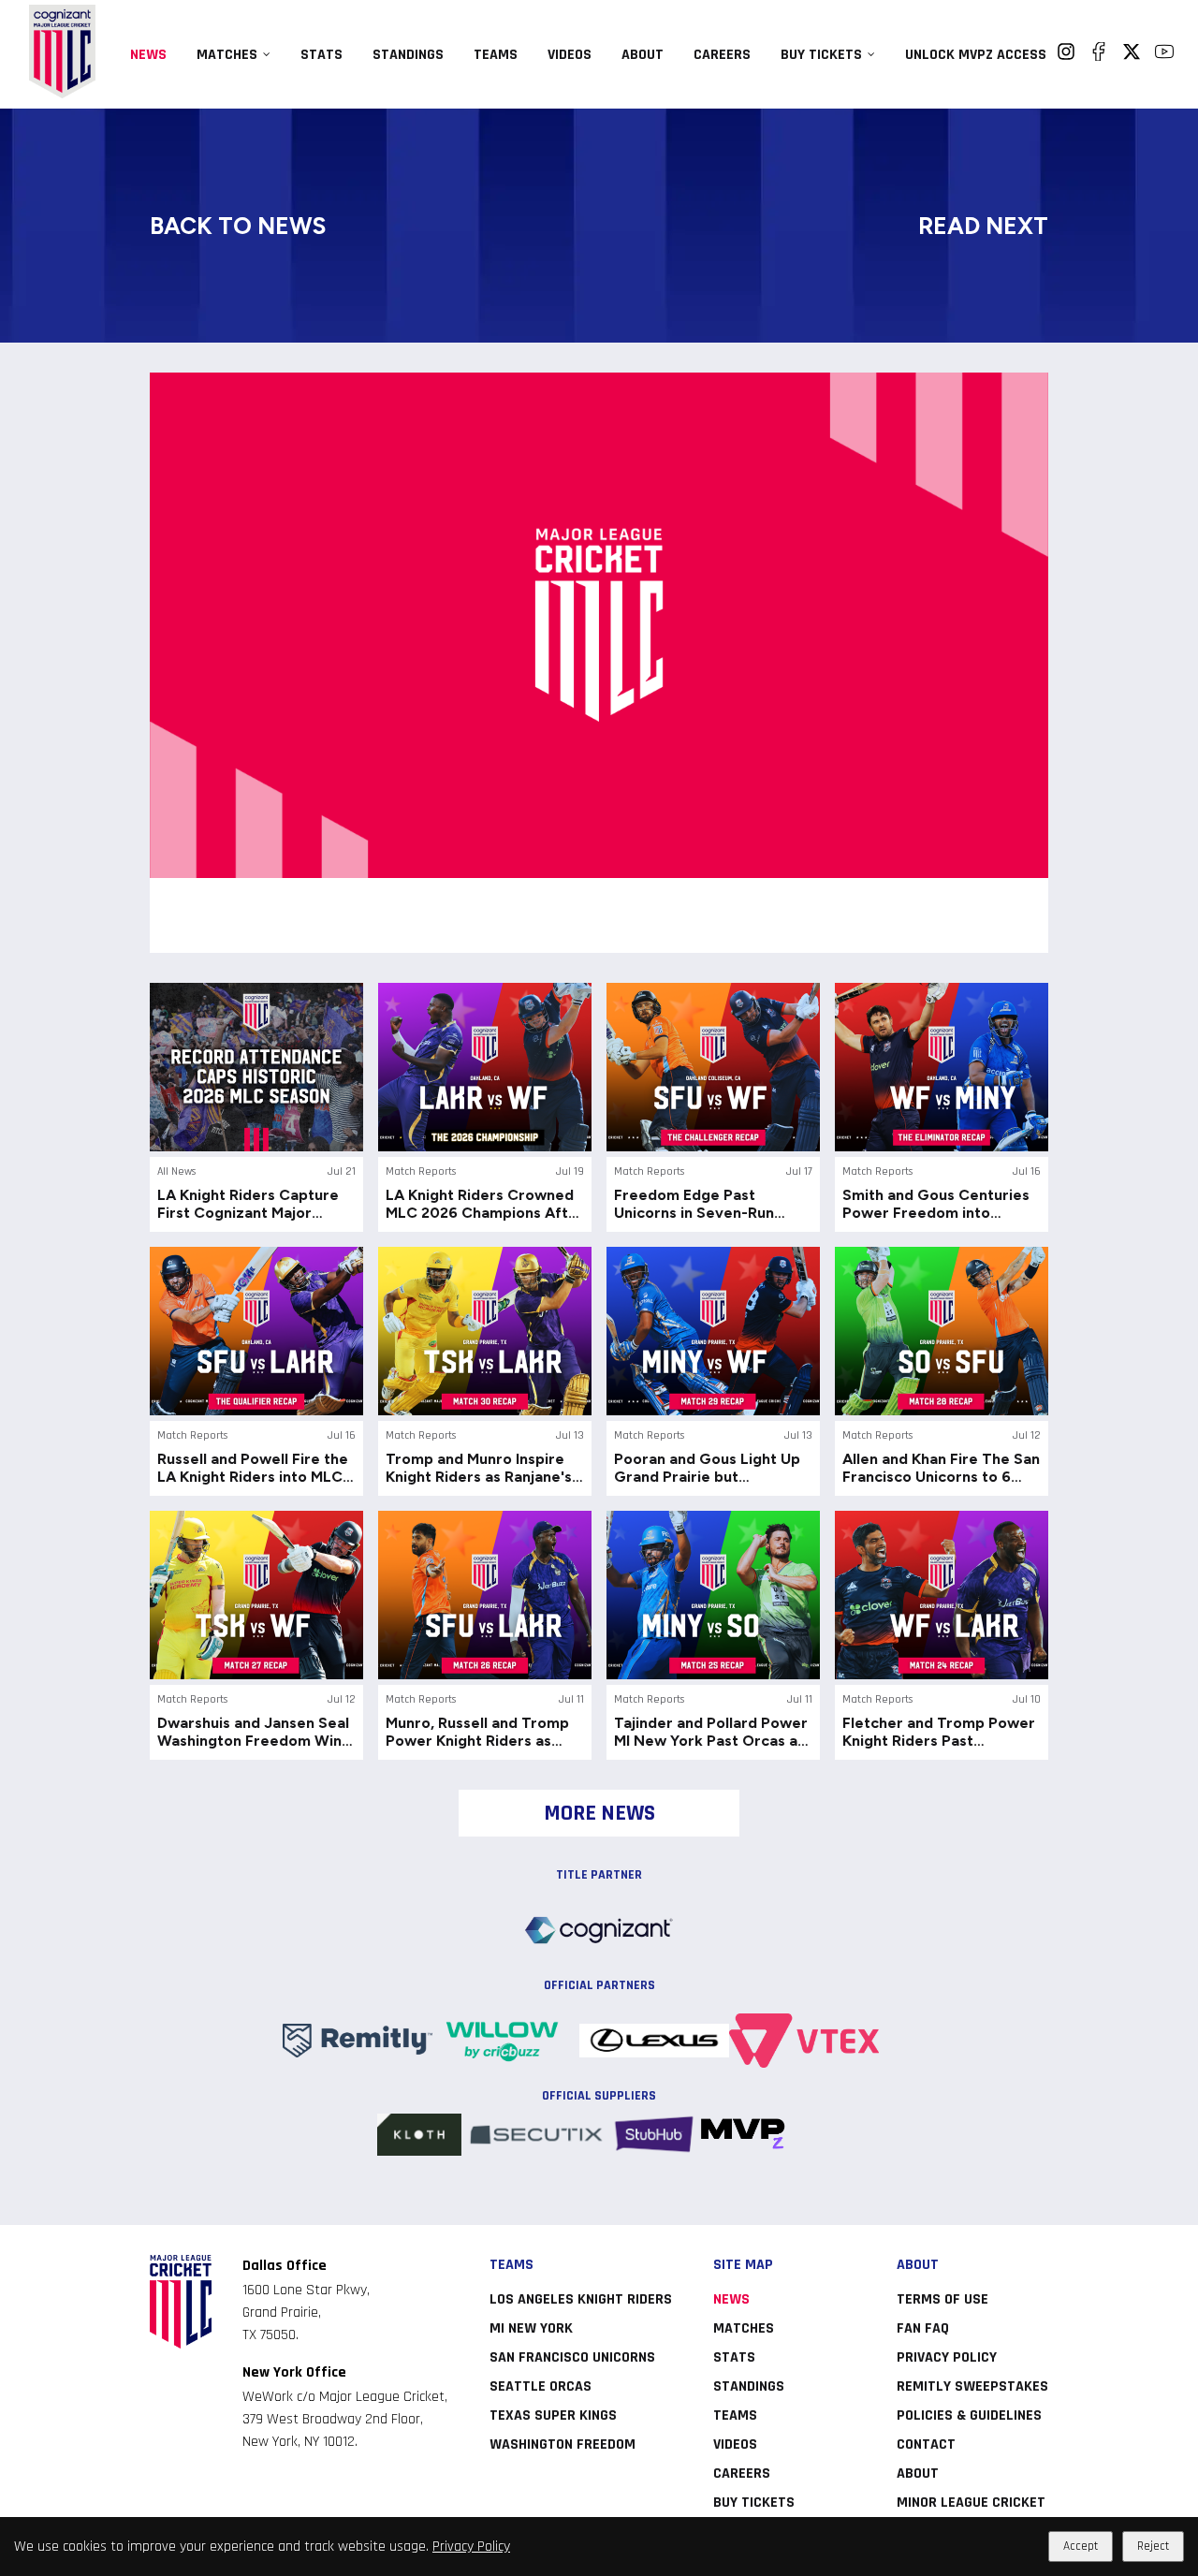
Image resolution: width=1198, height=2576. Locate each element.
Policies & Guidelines (969, 2415)
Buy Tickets (821, 55)
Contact (926, 2444)
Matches (227, 55)
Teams (496, 55)
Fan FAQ (923, 2328)
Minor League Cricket (971, 2503)
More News (599, 1813)
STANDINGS (408, 55)
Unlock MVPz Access (976, 55)
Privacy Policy (471, 2547)
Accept (1081, 2547)
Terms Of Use (942, 2299)
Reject (1153, 2547)
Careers (722, 55)
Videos (570, 55)
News (148, 55)
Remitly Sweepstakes (972, 2386)
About (643, 55)
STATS (321, 55)
